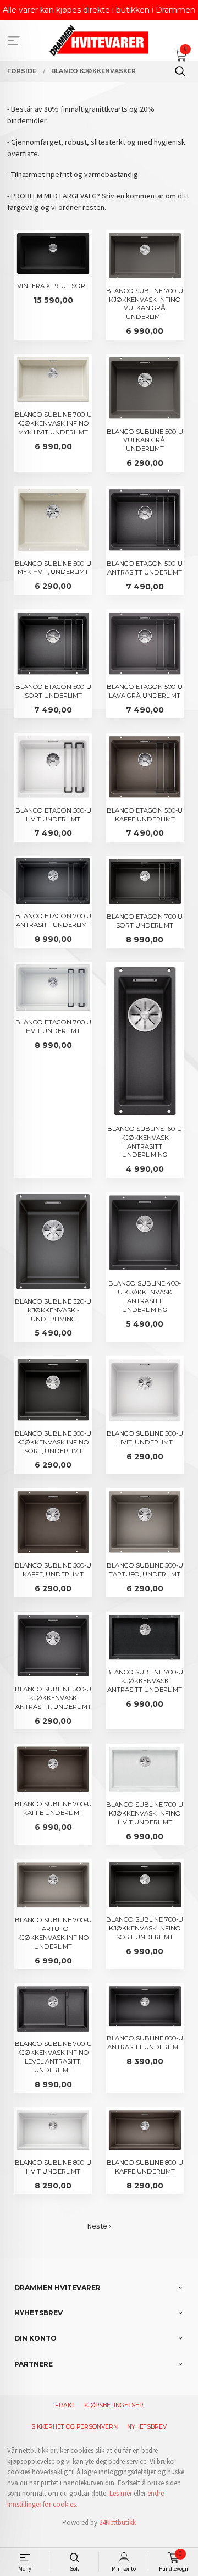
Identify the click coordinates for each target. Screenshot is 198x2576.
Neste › (99, 2226)
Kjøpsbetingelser (114, 2405)
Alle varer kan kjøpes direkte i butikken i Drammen (99, 10)
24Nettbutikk (117, 2522)
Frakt (65, 2405)
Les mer (121, 2493)
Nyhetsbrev (147, 2427)
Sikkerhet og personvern (75, 2427)
